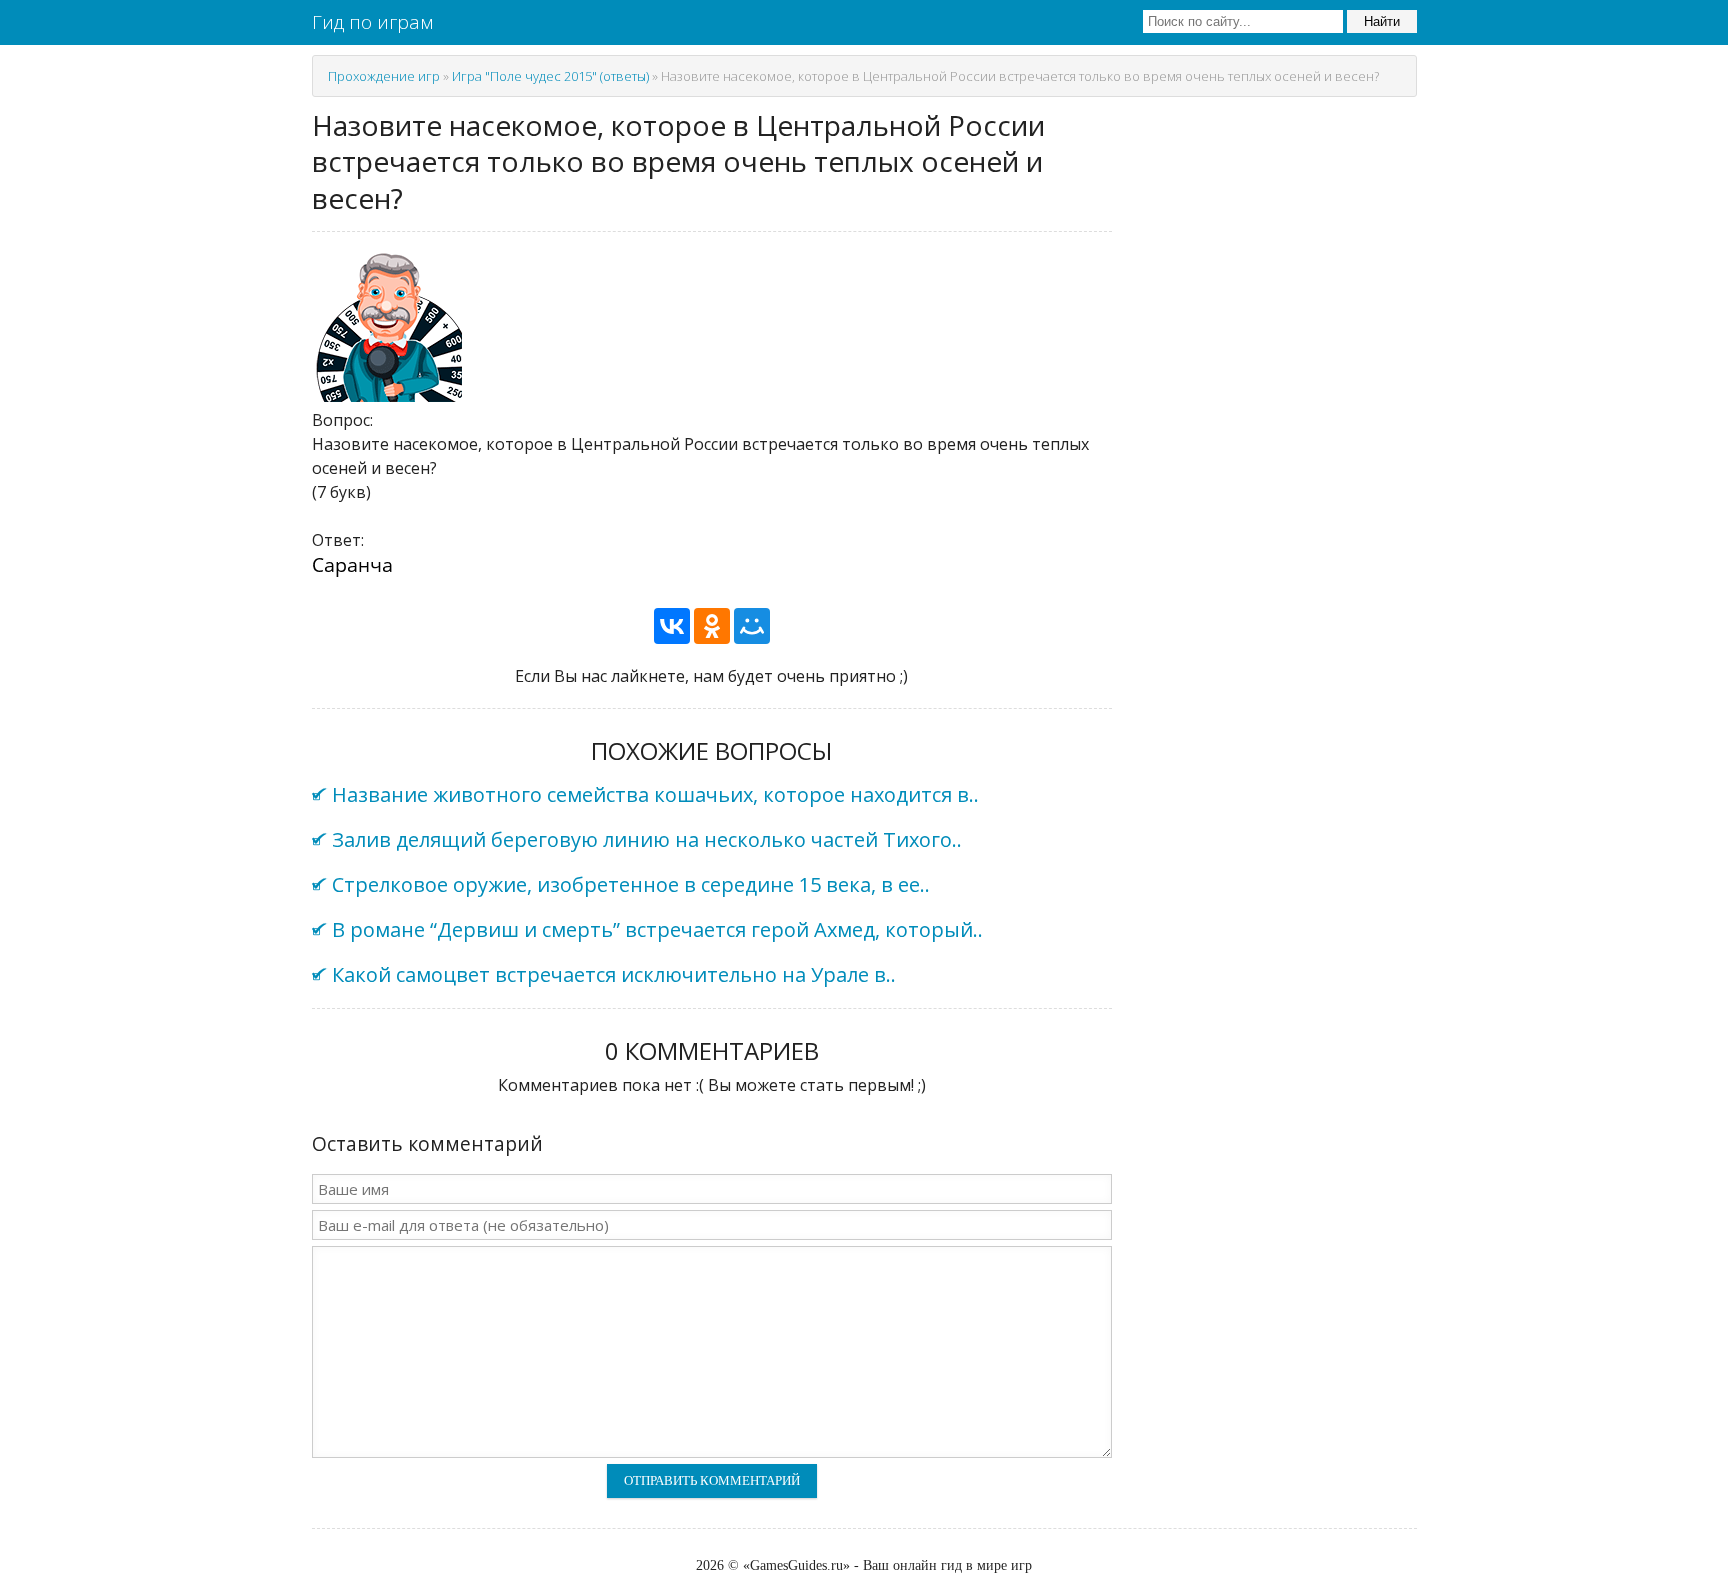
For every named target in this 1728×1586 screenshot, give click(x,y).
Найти (1382, 21)
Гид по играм (372, 22)
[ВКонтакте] (672, 626)
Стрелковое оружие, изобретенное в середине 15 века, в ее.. (631, 884)
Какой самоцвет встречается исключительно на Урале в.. (614, 974)
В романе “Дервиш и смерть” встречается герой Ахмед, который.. (657, 929)
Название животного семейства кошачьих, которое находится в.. (655, 794)
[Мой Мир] (752, 626)
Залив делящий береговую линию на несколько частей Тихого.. (647, 839)
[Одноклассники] (712, 626)
